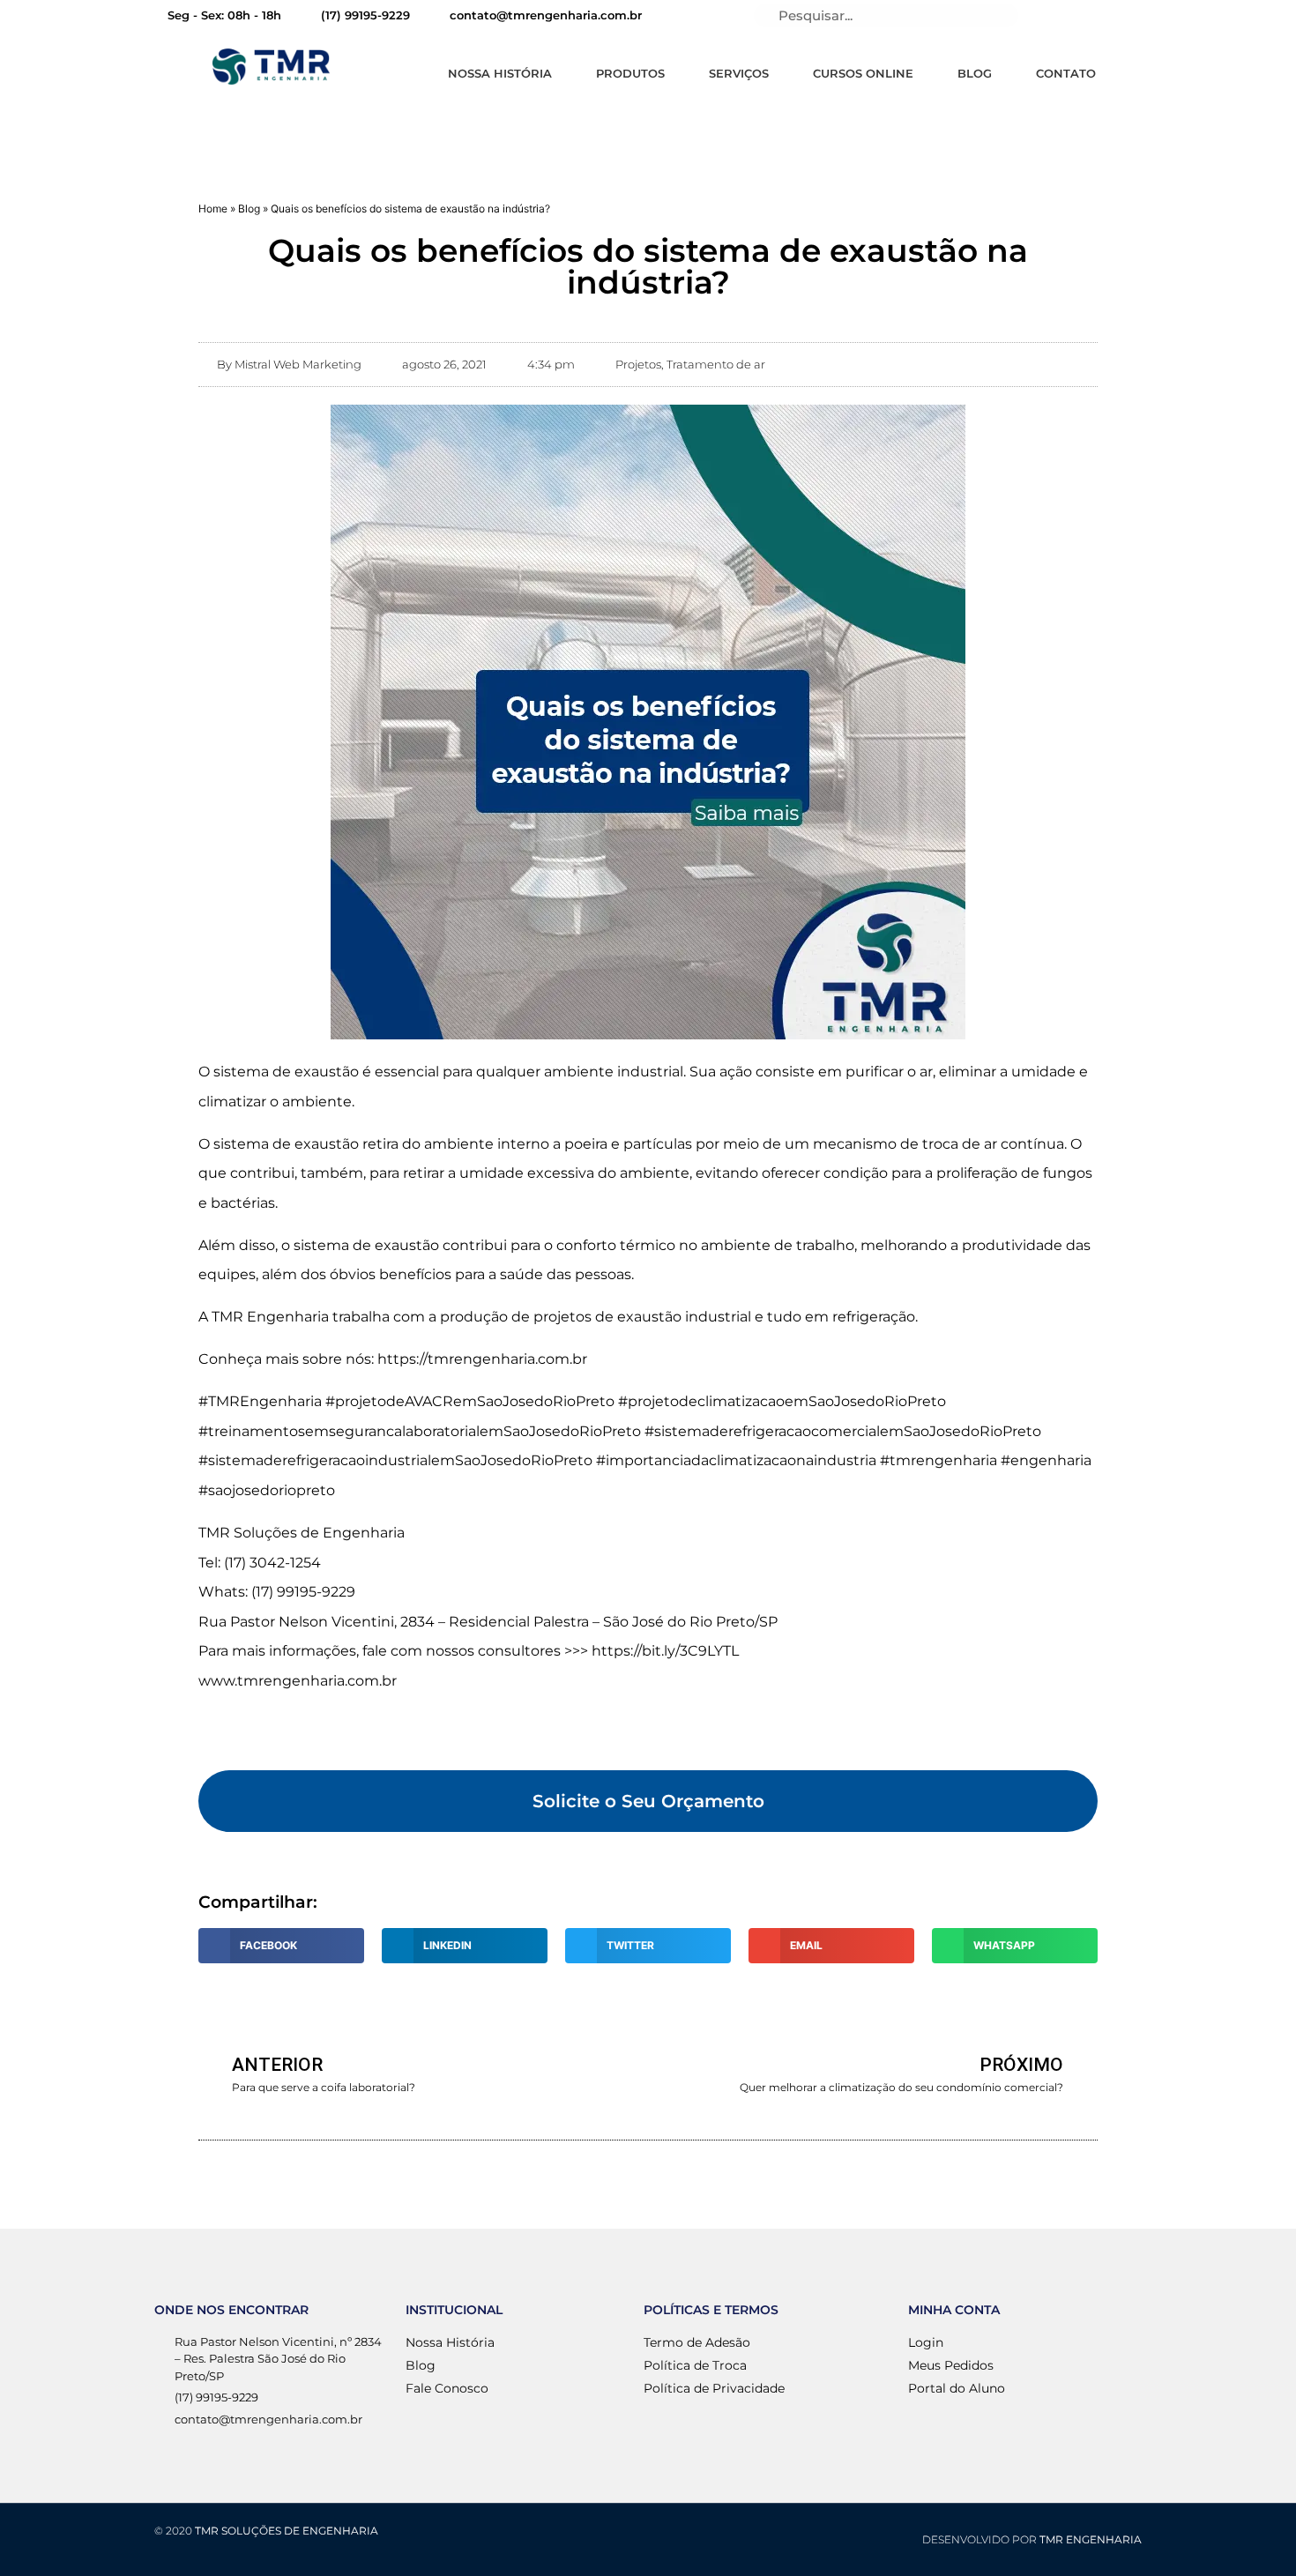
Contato (1066, 73)
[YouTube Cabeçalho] (1082, 16)
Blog (975, 73)
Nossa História (500, 73)
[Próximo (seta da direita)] (1265, 1288)
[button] (648, 1801)
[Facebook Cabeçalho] (1112, 16)
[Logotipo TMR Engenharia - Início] (271, 67)
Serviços (739, 73)
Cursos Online (863, 73)
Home (213, 208)
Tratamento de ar (716, 364)
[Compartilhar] (1238, 19)
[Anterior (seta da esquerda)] (31, 1288)
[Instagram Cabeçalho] (1142, 16)
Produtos (630, 73)
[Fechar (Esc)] (1277, 19)
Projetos (638, 364)
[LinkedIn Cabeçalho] (1052, 16)
